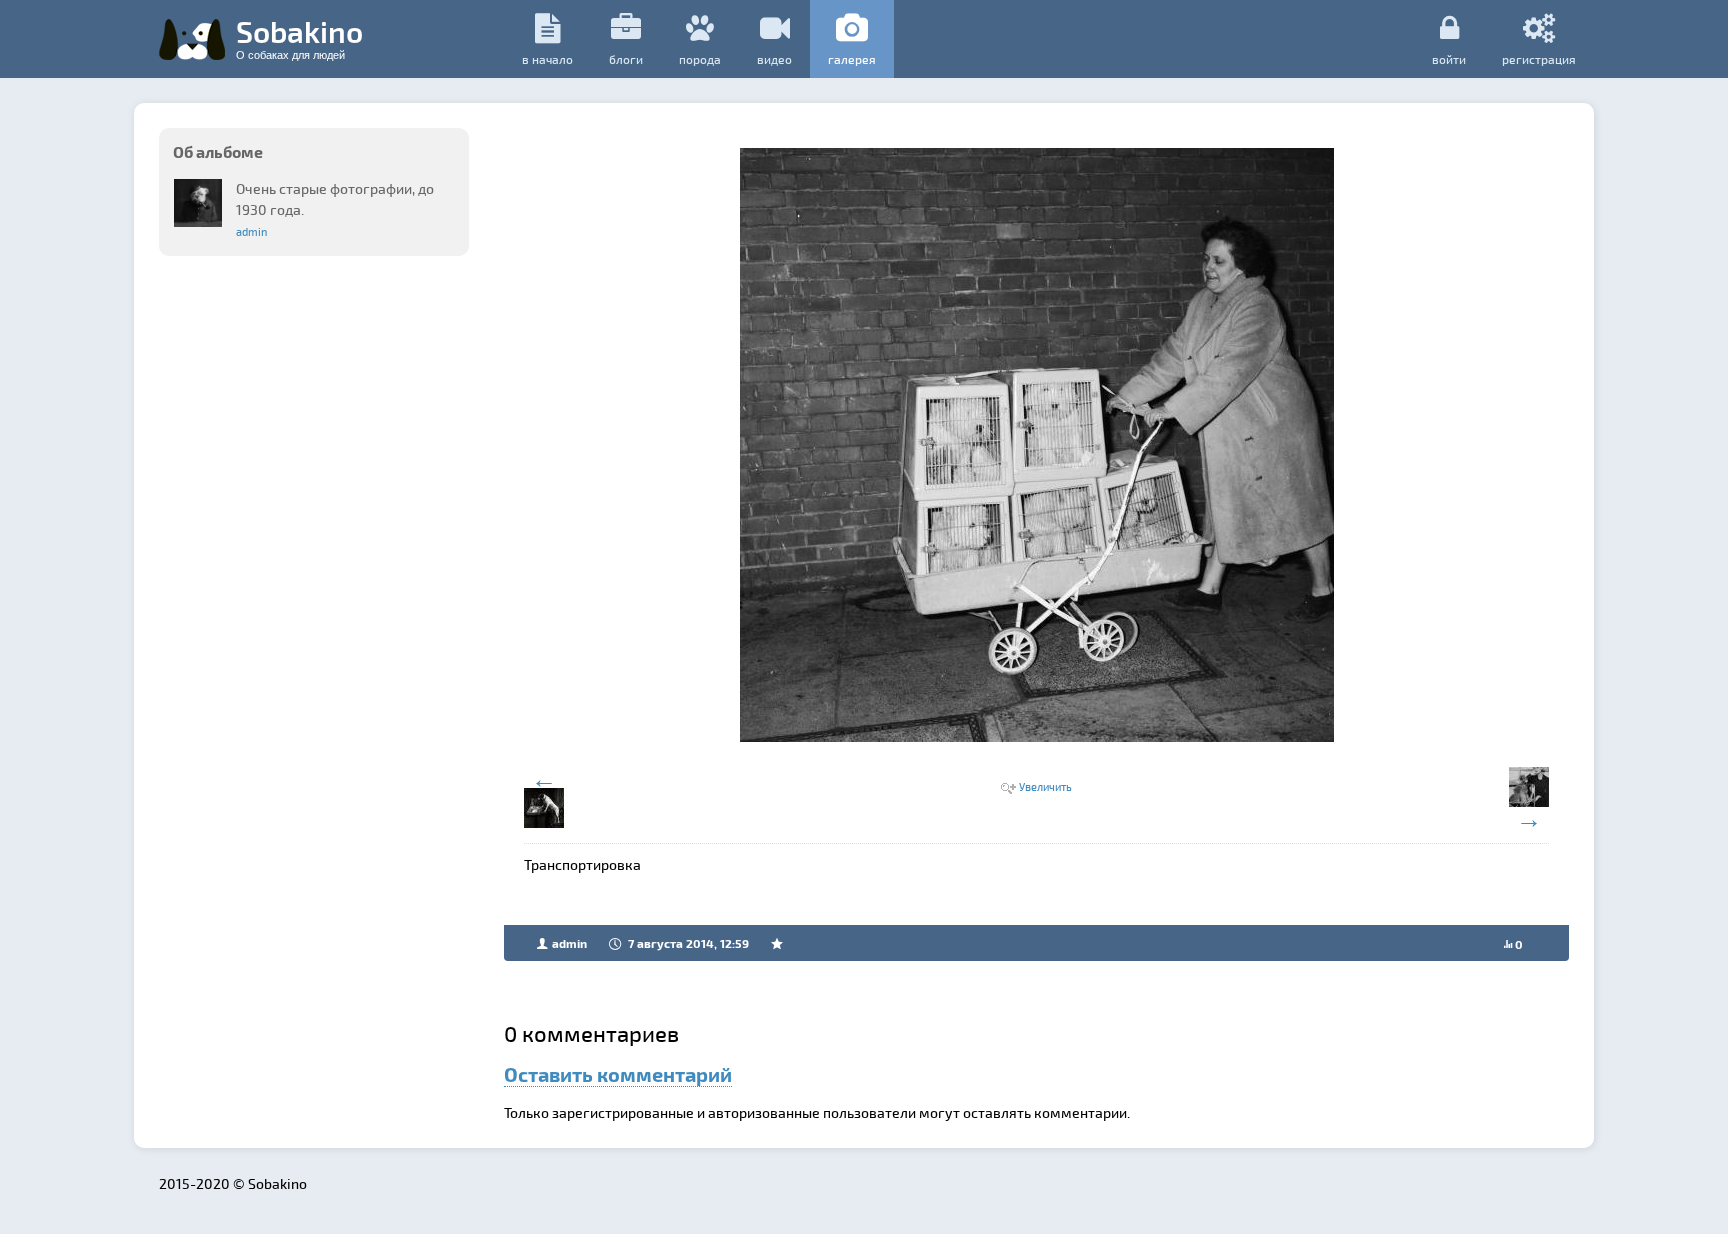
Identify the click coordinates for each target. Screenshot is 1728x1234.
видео (774, 59)
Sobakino (299, 37)
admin (251, 231)
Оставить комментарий (618, 1074)
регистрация (1539, 58)
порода (700, 59)
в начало (547, 59)
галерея (852, 59)
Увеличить (1045, 786)
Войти (1449, 58)
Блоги (626, 59)
